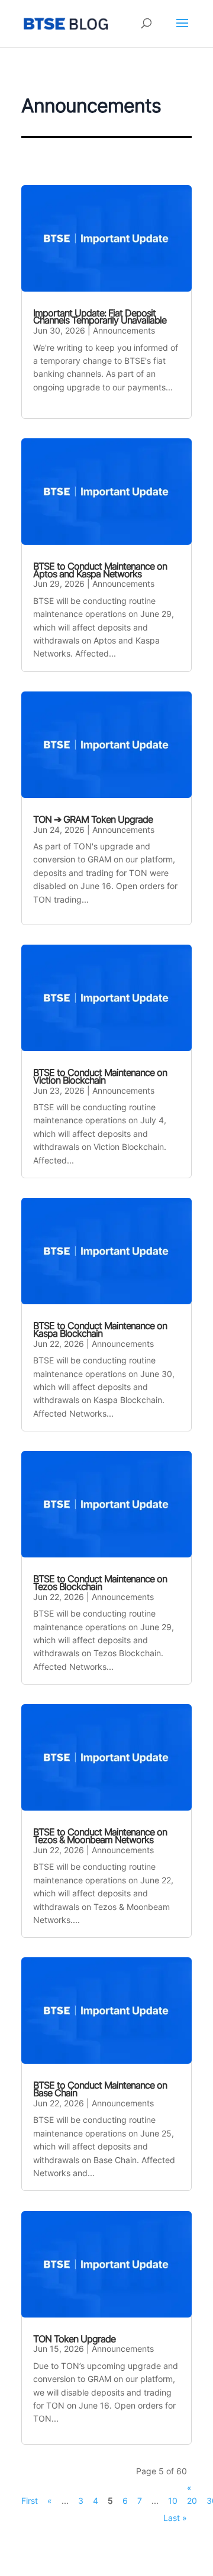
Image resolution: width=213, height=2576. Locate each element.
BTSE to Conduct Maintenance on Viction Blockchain (100, 1076)
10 (173, 2501)
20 (192, 2501)
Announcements (124, 330)
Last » (175, 2518)
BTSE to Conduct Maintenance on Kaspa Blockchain (100, 1329)
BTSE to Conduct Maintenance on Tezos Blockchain (100, 1583)
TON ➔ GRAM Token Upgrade (93, 819)
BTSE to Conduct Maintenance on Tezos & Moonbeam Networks (100, 1836)
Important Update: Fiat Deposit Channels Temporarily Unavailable (100, 317)
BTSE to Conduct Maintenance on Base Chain (100, 2089)
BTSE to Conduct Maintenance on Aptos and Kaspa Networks (100, 570)
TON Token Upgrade (74, 2339)
